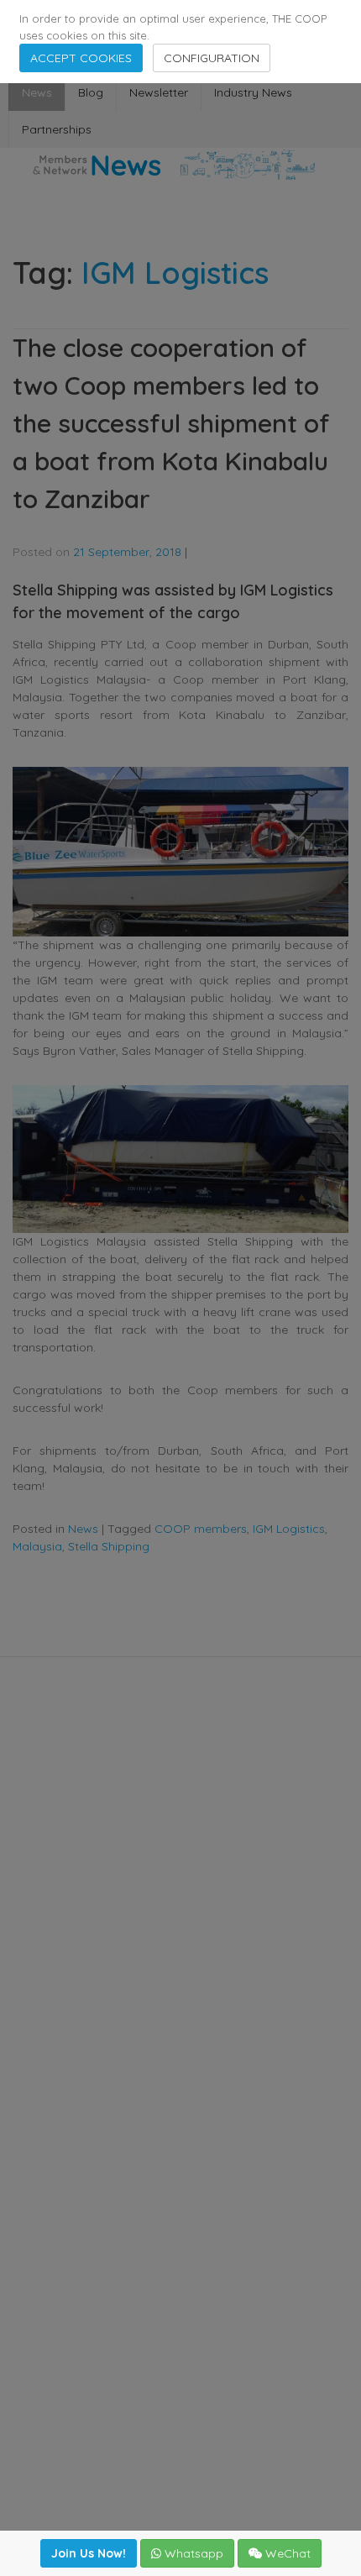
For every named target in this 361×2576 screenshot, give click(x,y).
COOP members (201, 1529)
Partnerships (57, 129)
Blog (91, 92)
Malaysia (37, 1546)
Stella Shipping (109, 1546)
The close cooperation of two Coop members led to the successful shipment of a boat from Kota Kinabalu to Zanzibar (171, 423)
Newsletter (159, 92)
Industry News (253, 92)
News (37, 92)
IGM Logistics (289, 1529)
